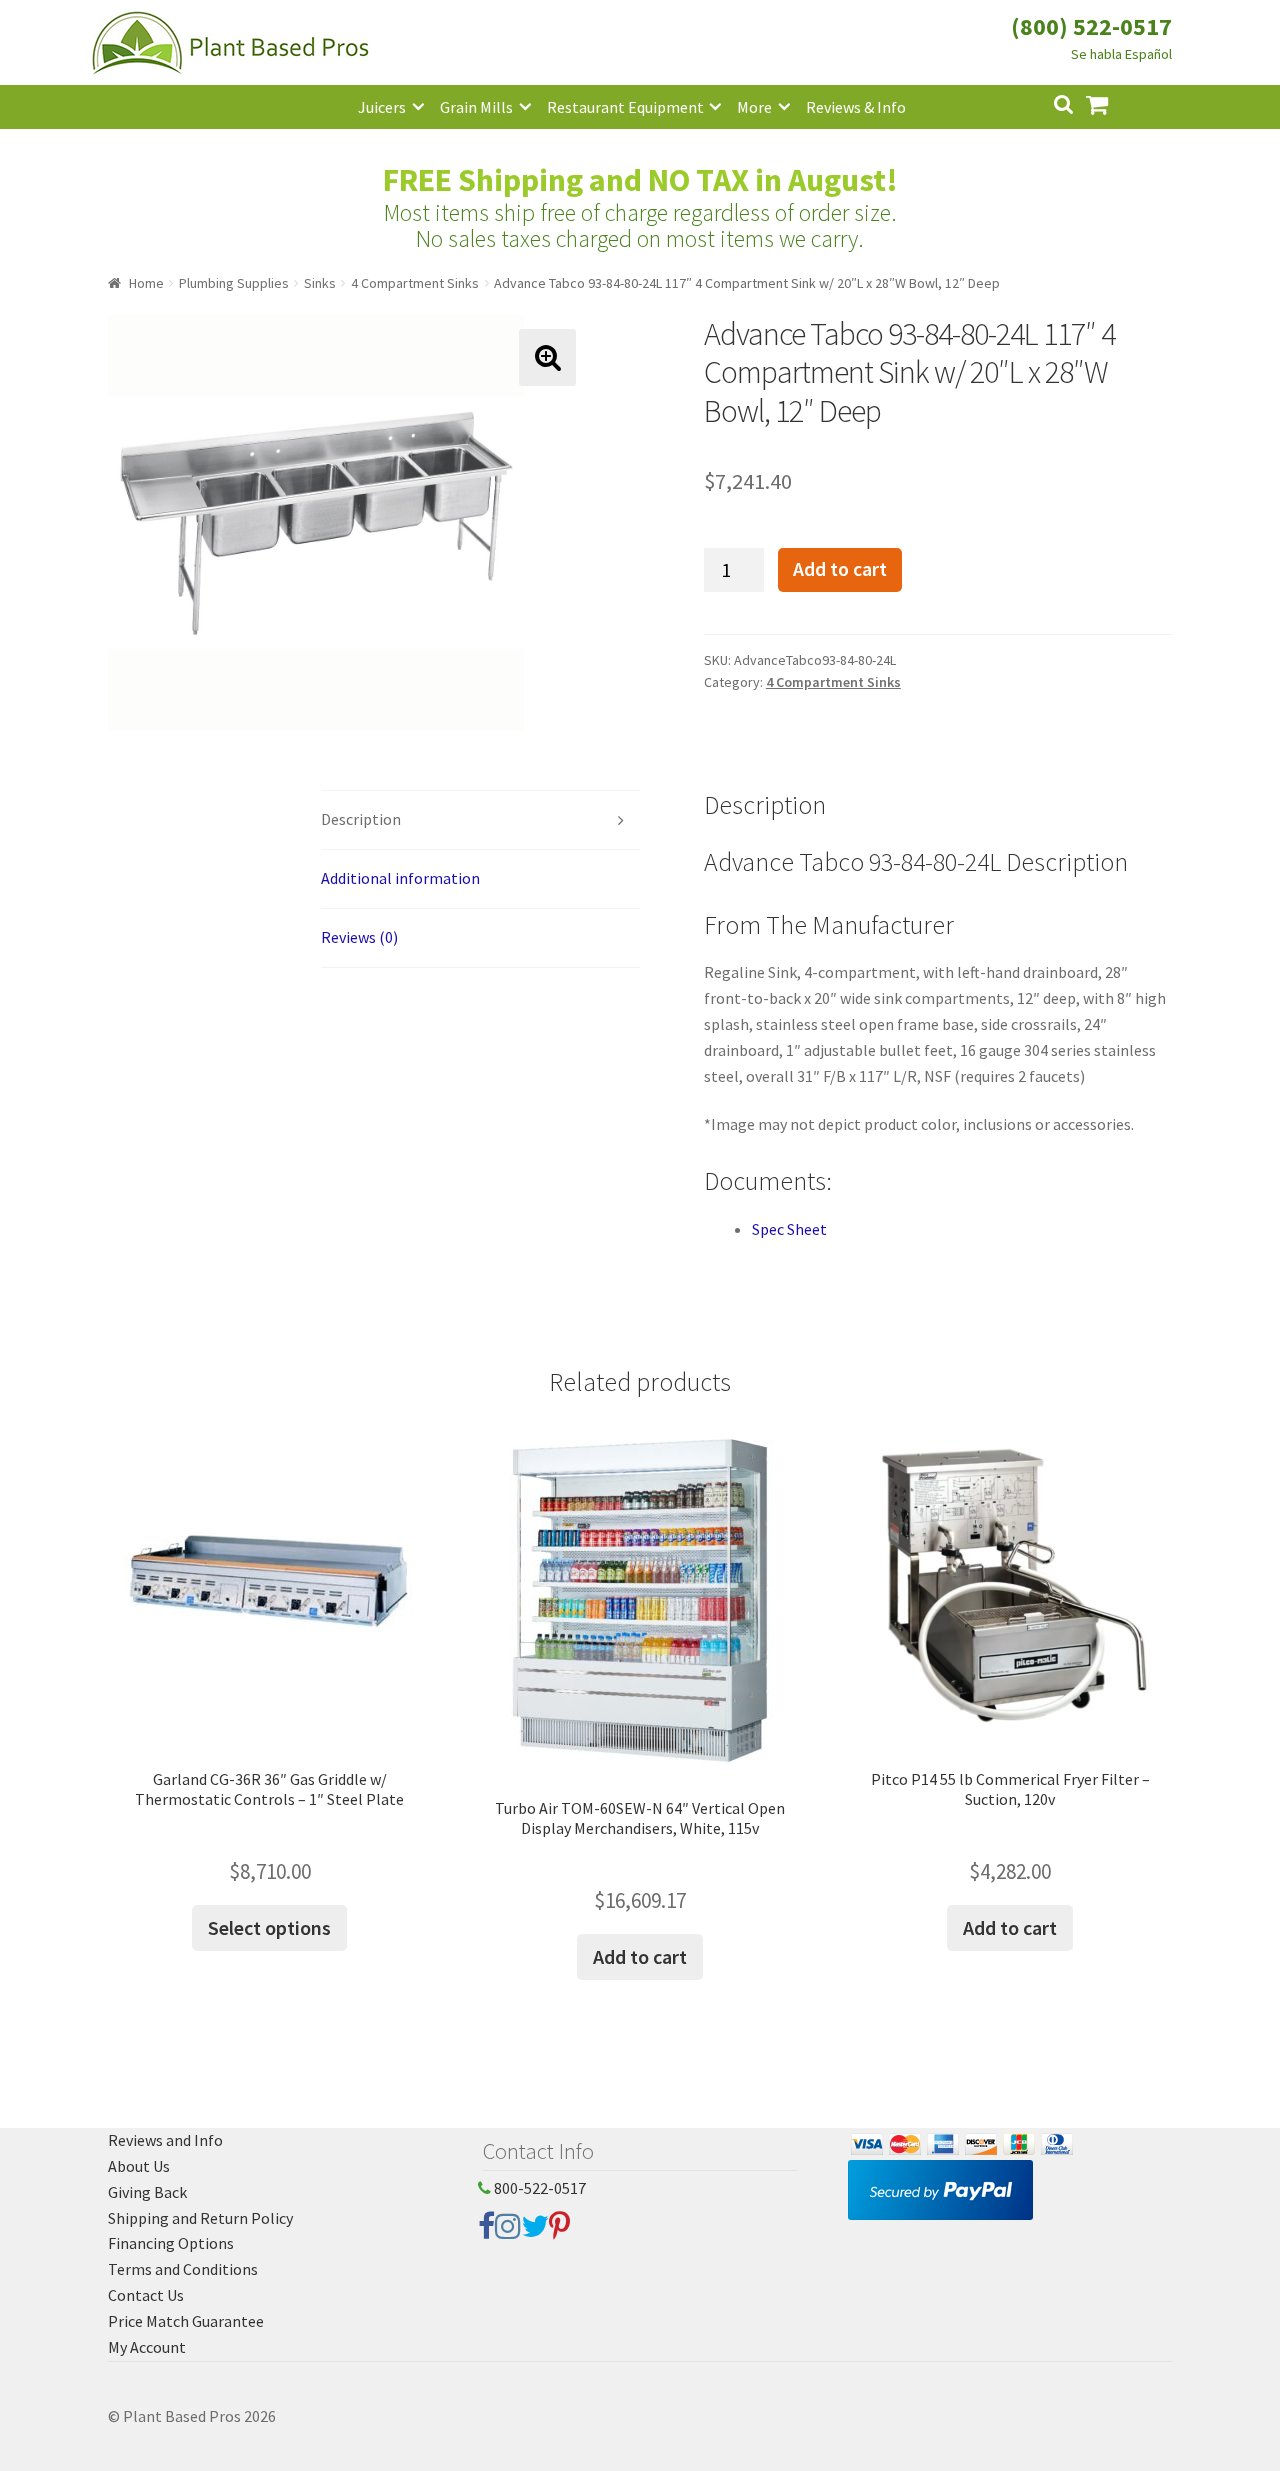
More (754, 107)
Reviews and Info (165, 2140)
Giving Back (147, 2192)
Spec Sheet (789, 1229)
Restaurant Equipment (625, 107)
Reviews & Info (856, 107)
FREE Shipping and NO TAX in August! (640, 180)
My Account (147, 2347)
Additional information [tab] (400, 878)
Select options (269, 1927)
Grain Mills (476, 107)
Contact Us (146, 2295)
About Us (139, 2166)
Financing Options (171, 2243)
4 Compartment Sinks (415, 283)
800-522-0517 (538, 2188)
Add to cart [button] (640, 1956)
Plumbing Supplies (234, 283)
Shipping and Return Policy (200, 2218)
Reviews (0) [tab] (359, 937)
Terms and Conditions (183, 2269)
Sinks (320, 283)
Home (146, 283)
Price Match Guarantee (186, 2321)
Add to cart (840, 569)
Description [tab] (361, 819)
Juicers (382, 107)
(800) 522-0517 (1091, 26)
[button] (547, 357)
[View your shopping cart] (1113, 102)
